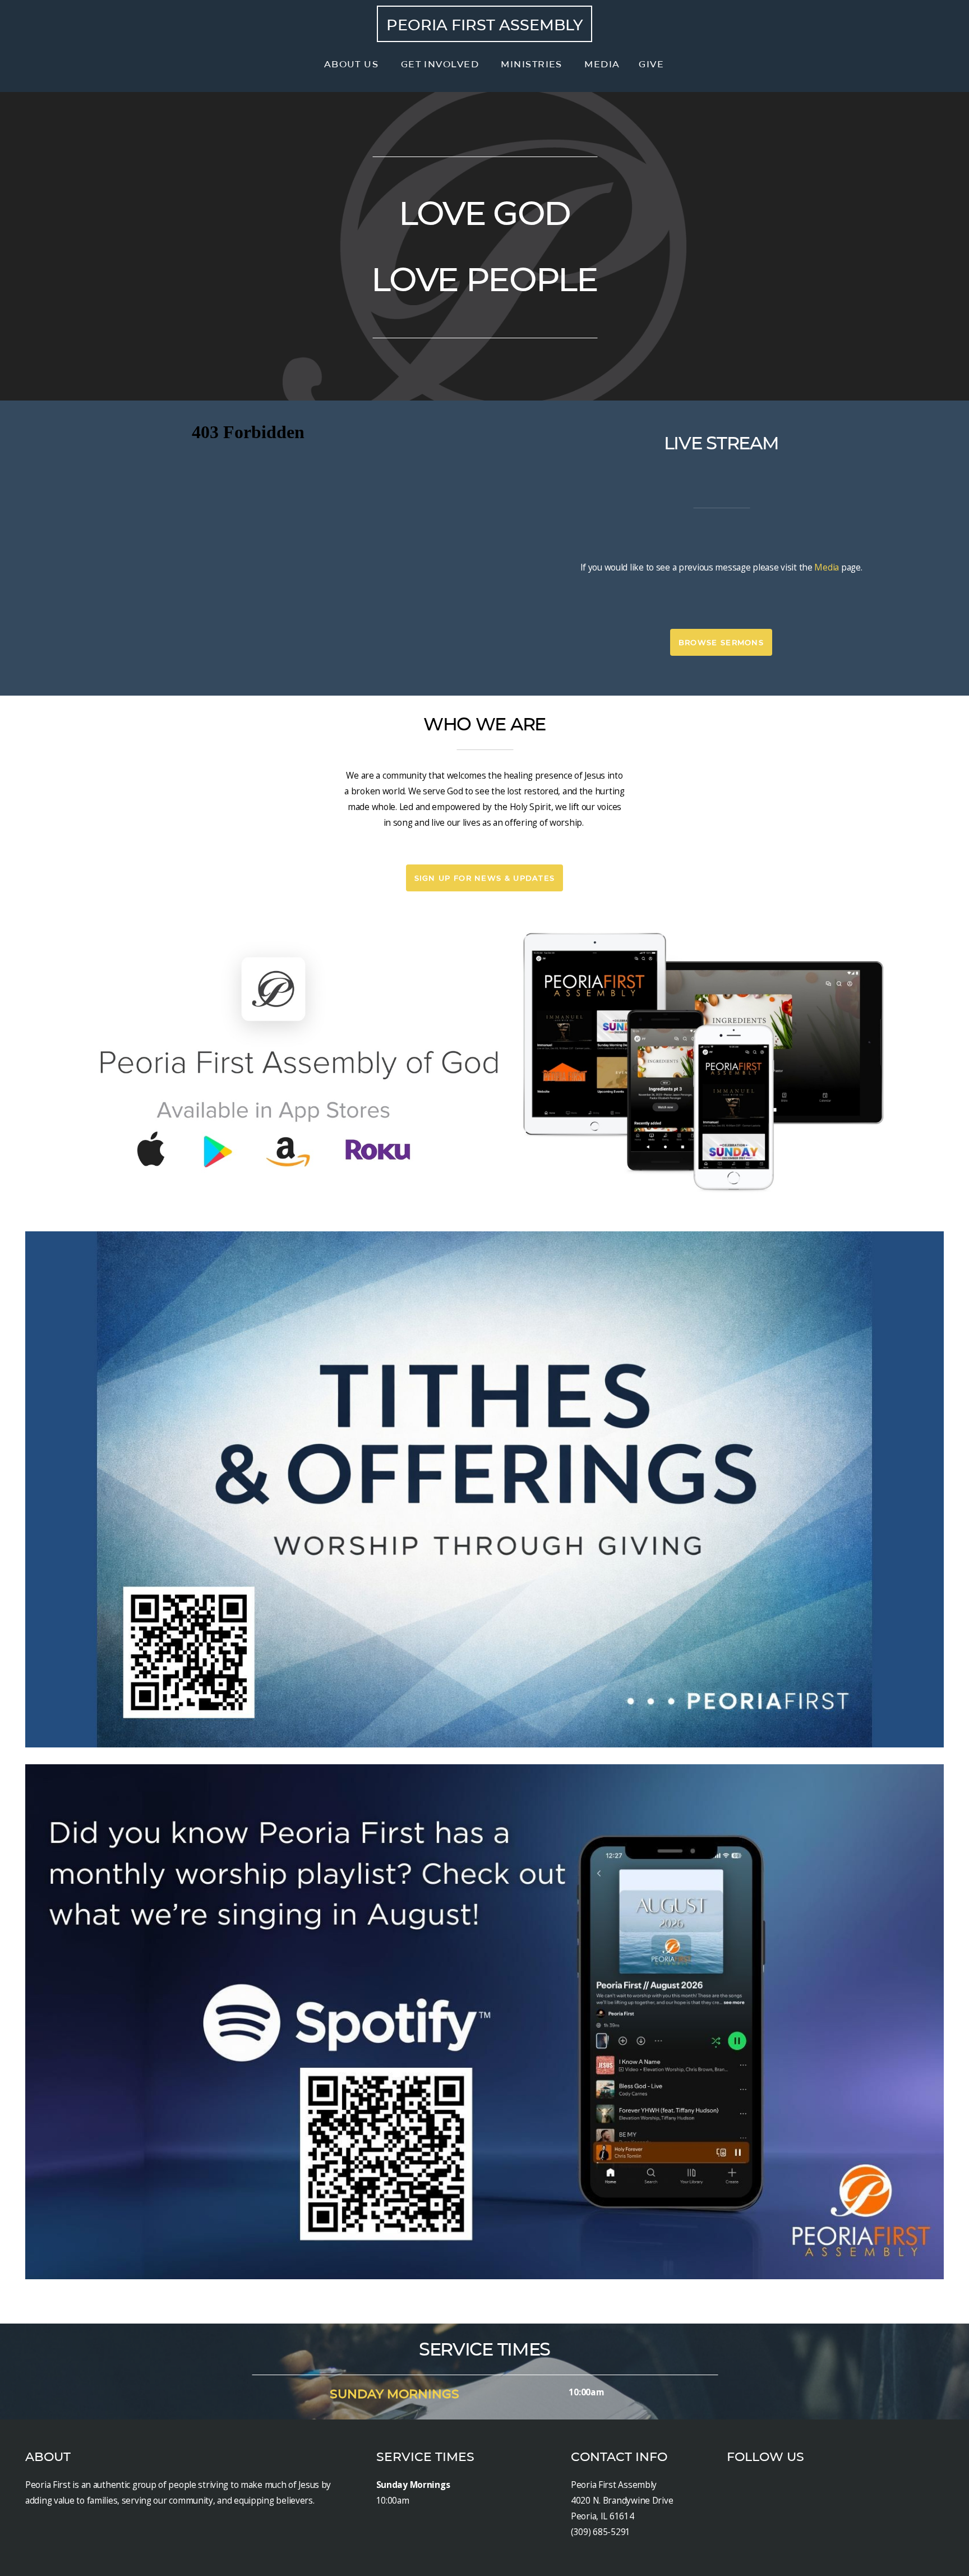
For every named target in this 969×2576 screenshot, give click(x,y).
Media (602, 64)
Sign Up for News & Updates (485, 878)
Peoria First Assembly (484, 25)
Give (651, 64)
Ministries (533, 64)
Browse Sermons (721, 642)
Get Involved (442, 64)
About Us (353, 64)
